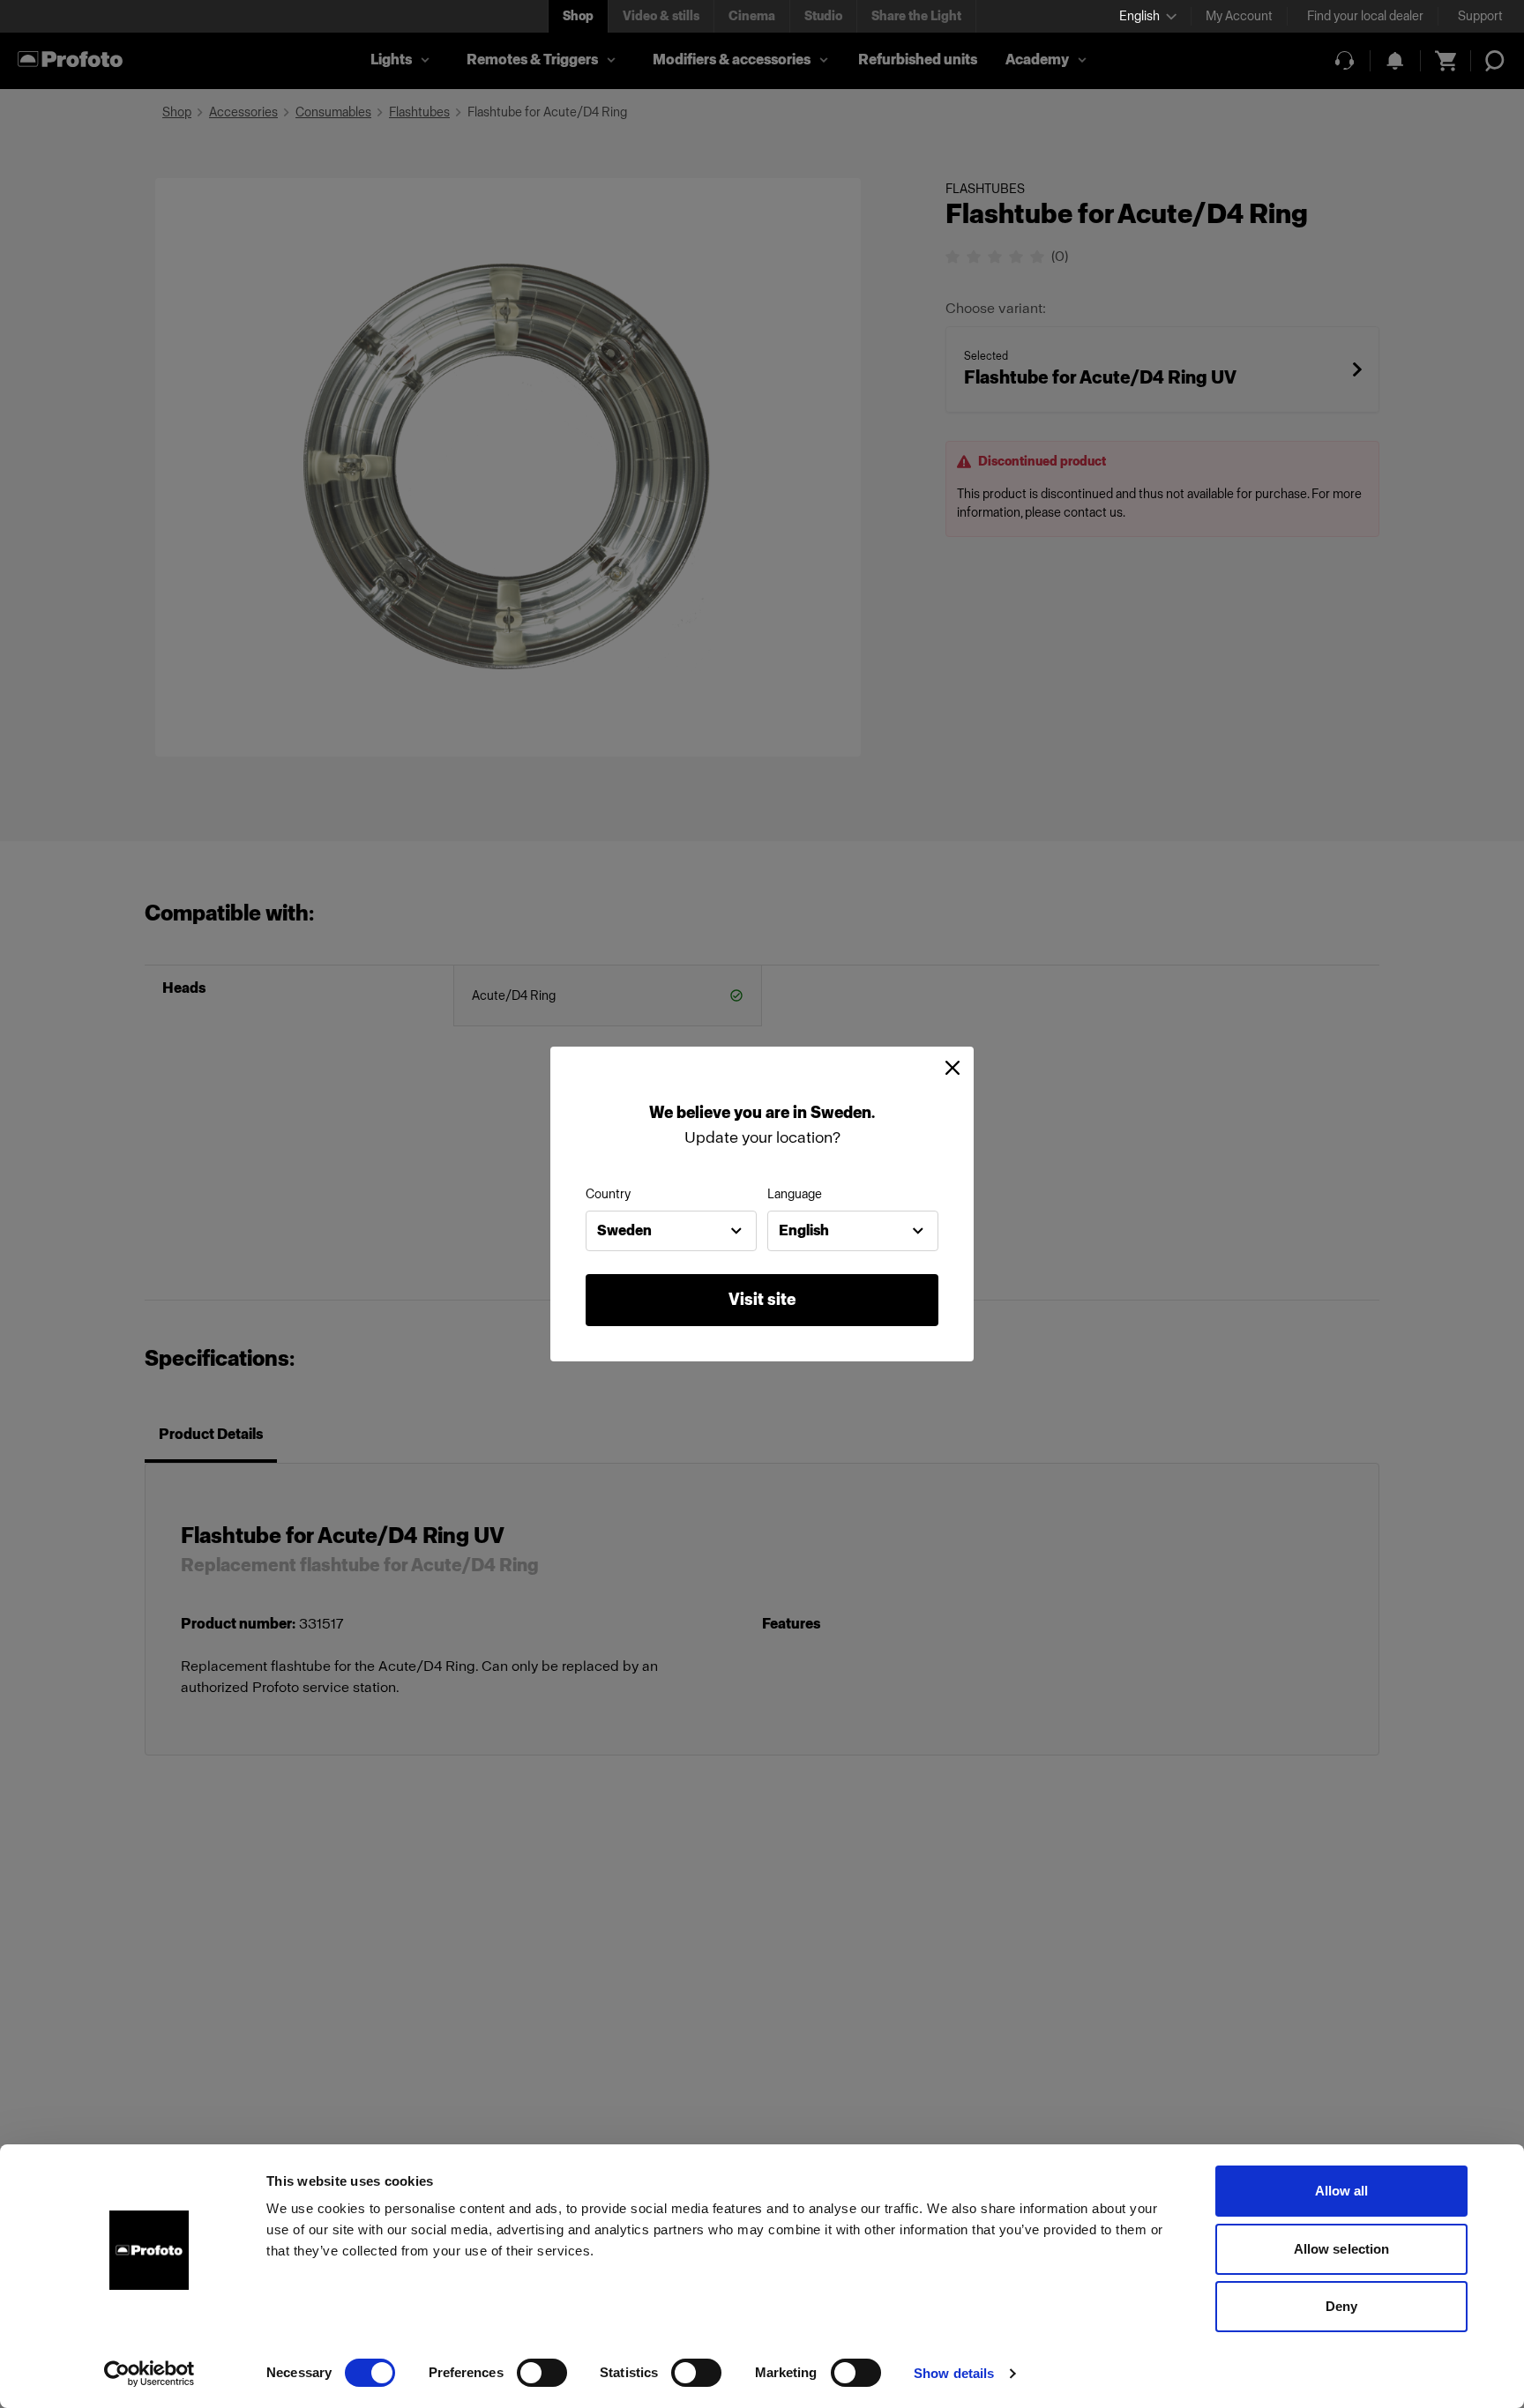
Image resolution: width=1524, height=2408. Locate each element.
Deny (1341, 2306)
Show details (954, 2373)
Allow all (1342, 2191)
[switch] (542, 2373)
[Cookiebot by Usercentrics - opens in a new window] (149, 2374)
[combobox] (671, 1231)
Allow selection (1342, 2249)
